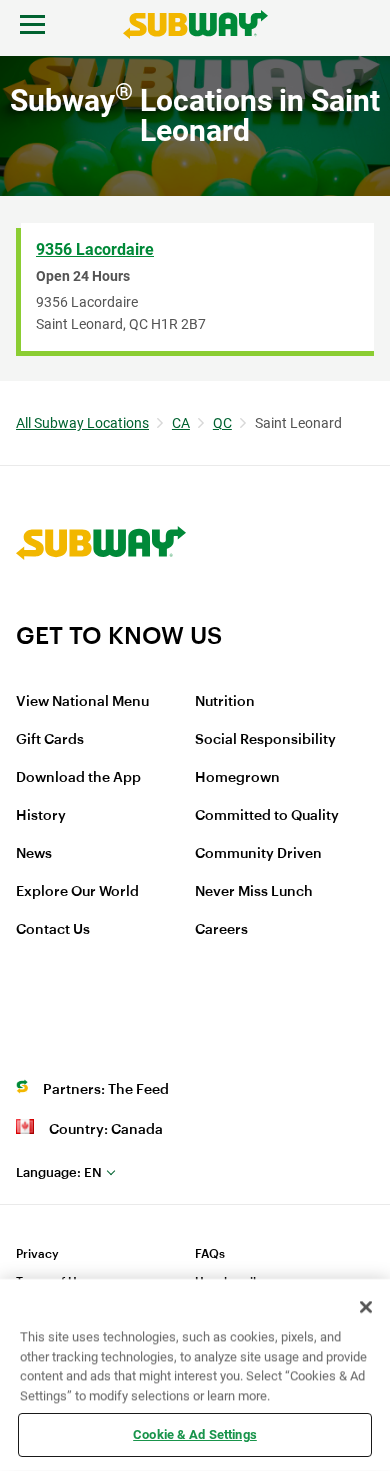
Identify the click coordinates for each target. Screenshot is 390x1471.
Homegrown (237, 778)
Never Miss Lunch (254, 892)
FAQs (210, 1254)
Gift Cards (50, 740)
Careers (221, 930)
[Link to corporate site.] (101, 608)
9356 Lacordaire (95, 249)
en (59, 1172)
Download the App (78, 778)
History (41, 816)
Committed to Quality (267, 816)
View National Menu (82, 702)
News (34, 854)
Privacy (37, 1254)
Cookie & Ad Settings (195, 1434)
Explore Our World (77, 892)
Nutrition (225, 702)
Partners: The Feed (106, 1090)
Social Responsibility (265, 740)
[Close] (366, 1307)
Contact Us (53, 930)
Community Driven (258, 854)
